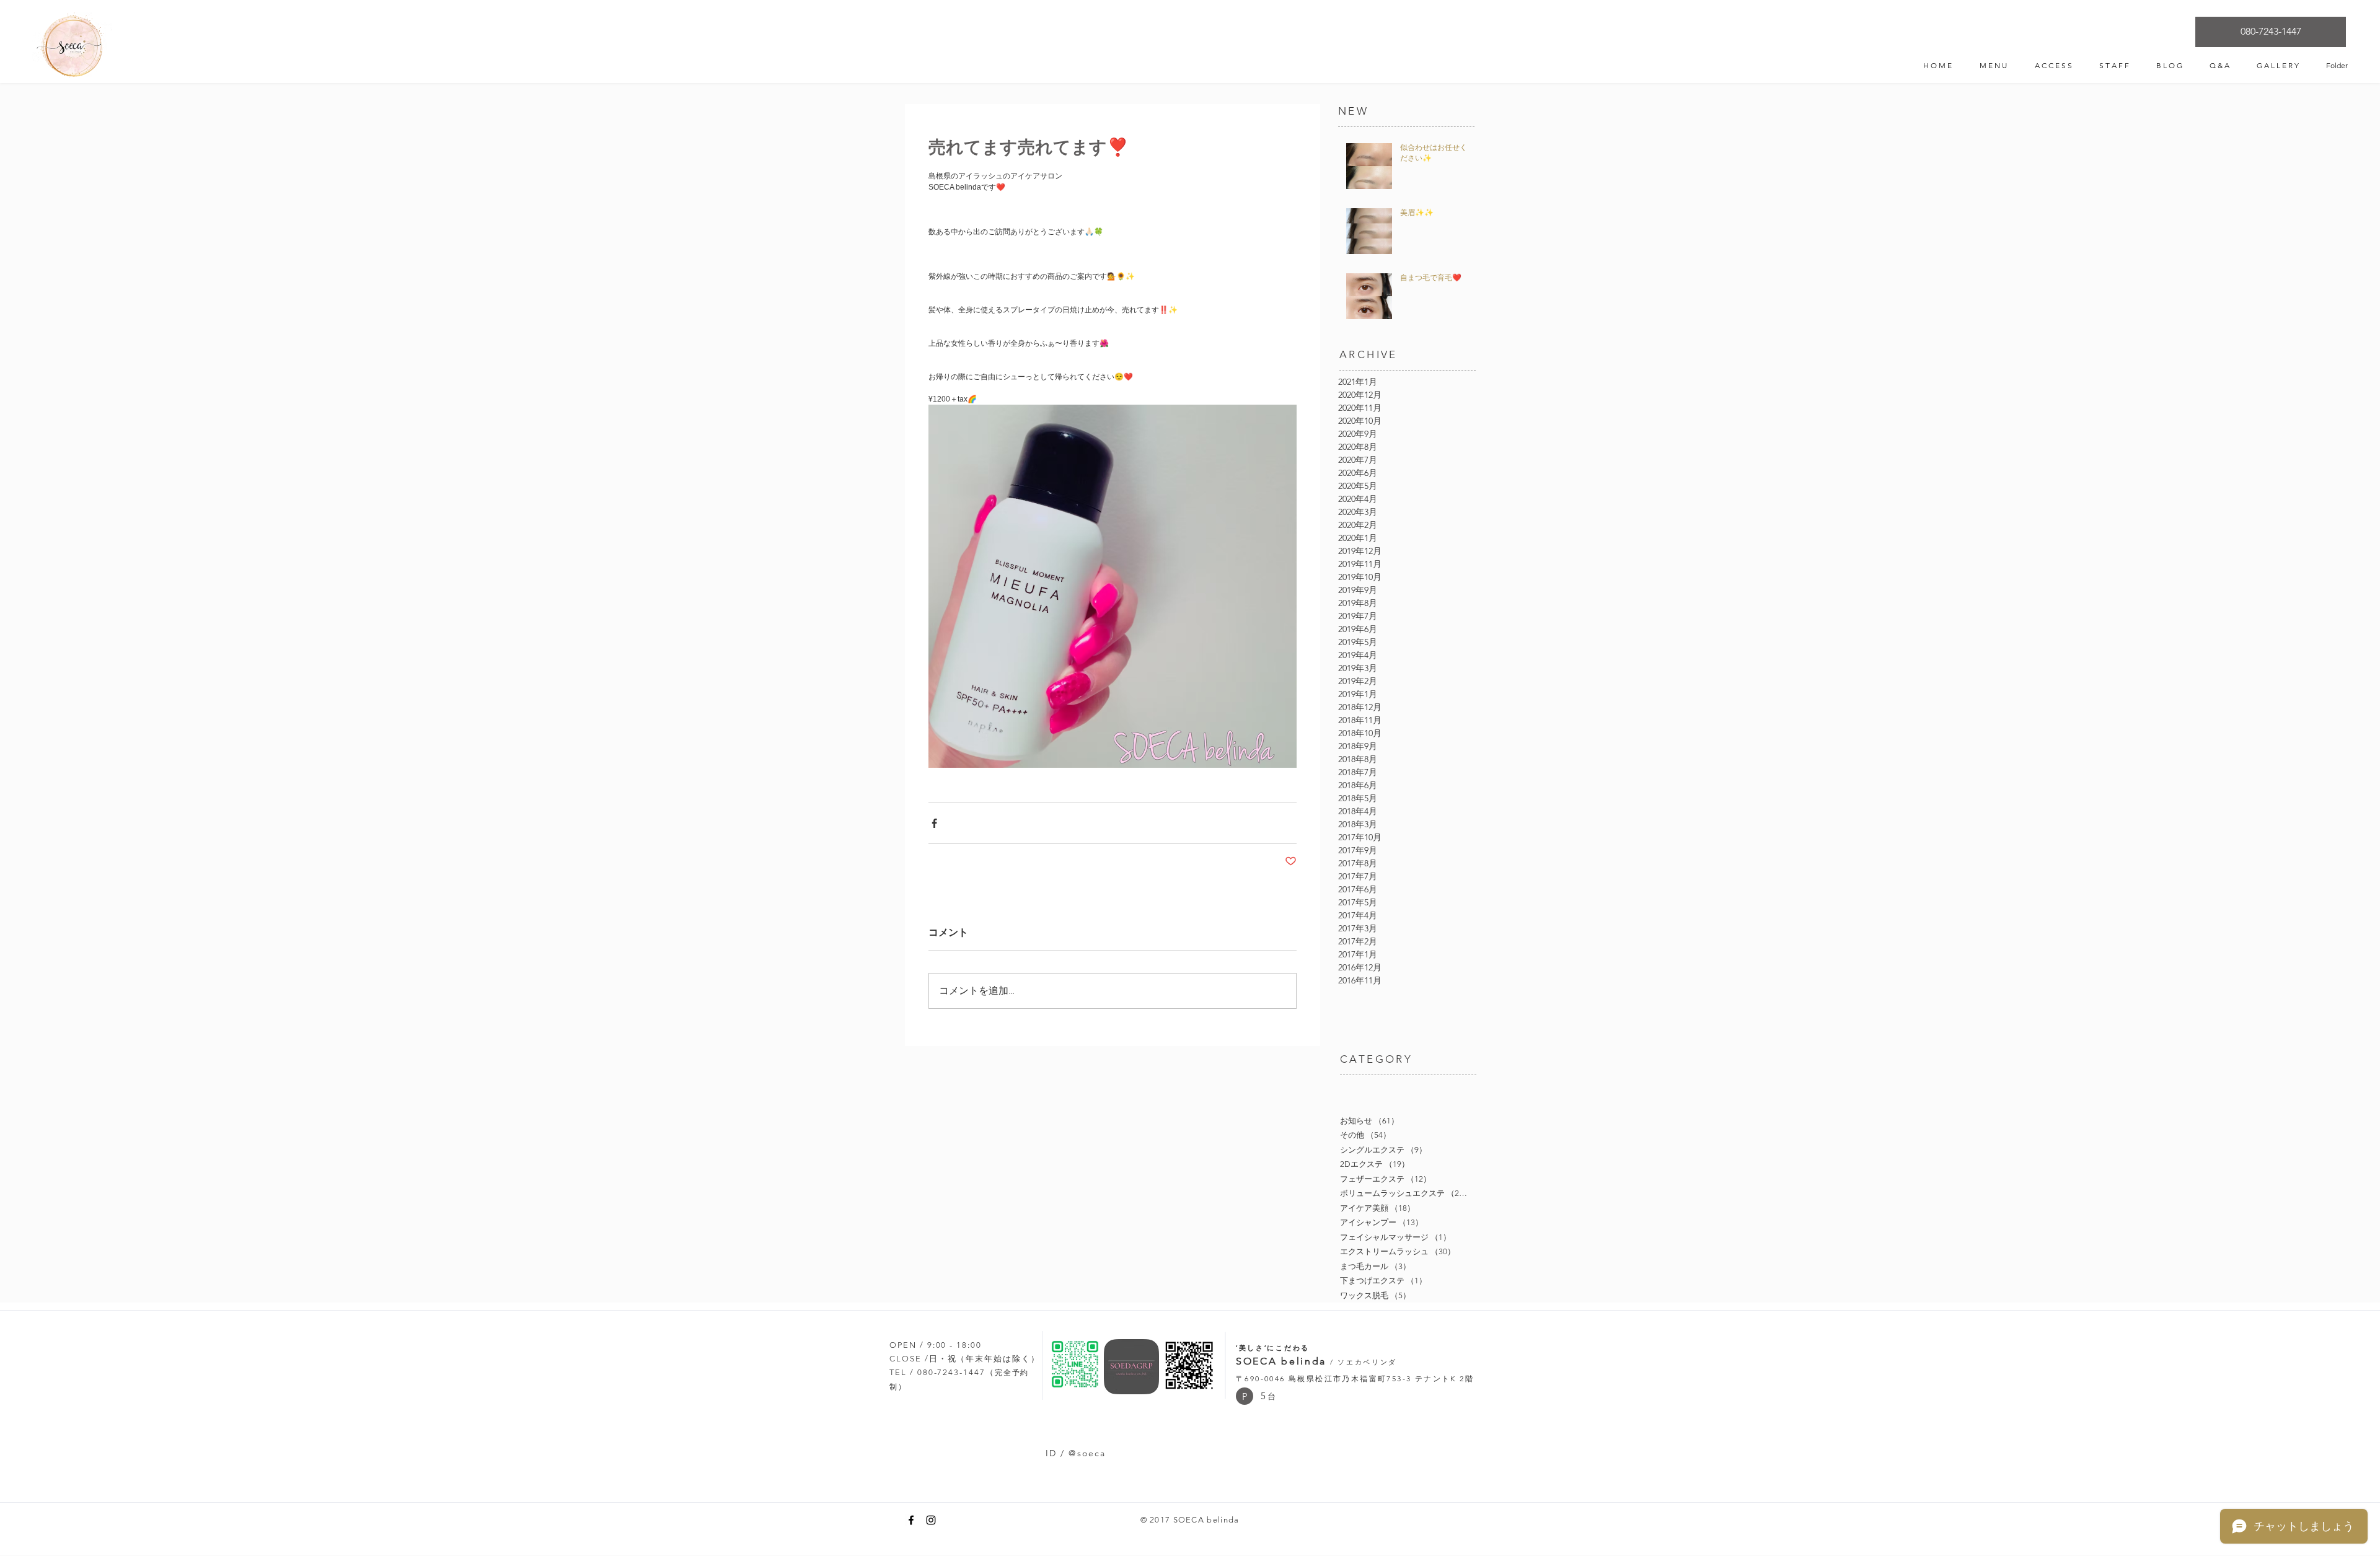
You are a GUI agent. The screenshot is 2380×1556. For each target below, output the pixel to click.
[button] (1245, 1396)
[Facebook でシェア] (934, 823)
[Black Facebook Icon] (911, 1520)
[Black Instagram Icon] (931, 1520)
